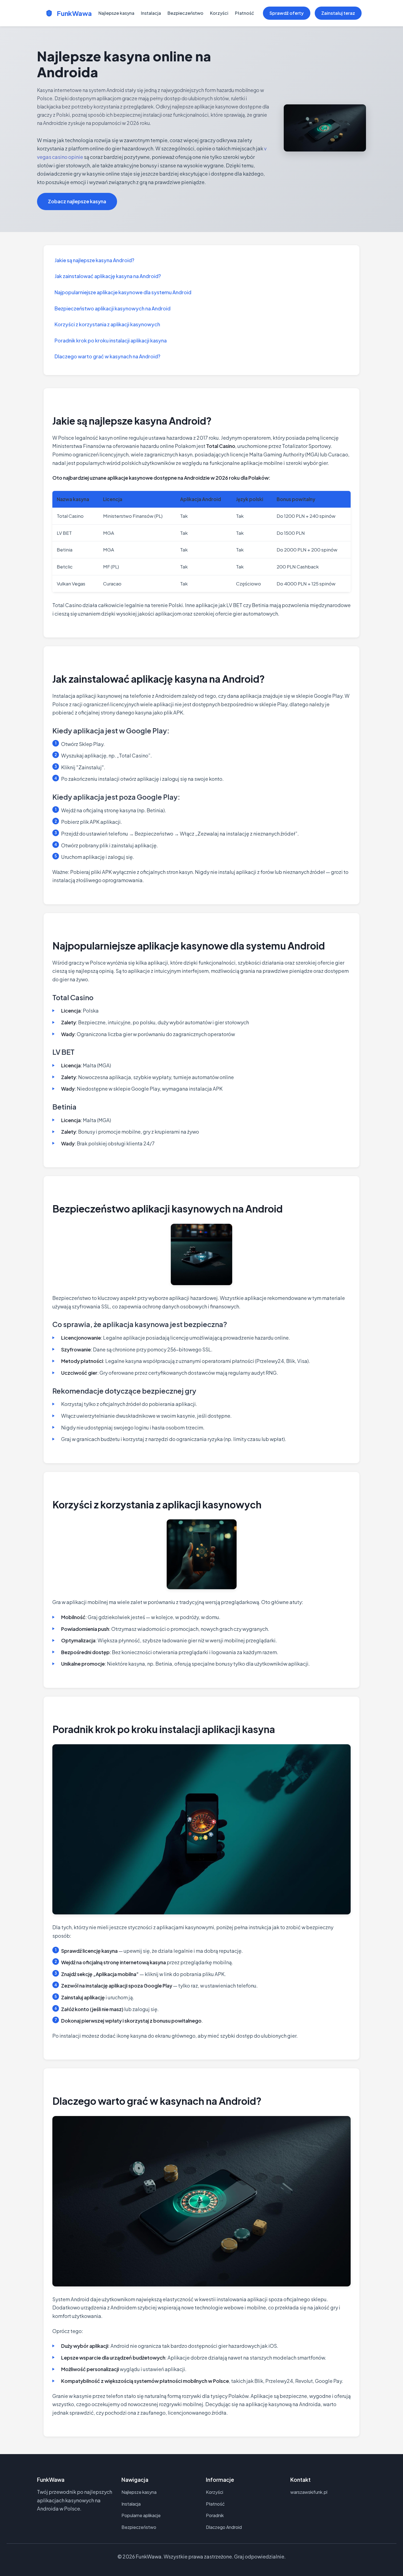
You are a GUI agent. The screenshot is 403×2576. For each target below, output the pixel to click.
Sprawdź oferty (287, 13)
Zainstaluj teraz (338, 13)
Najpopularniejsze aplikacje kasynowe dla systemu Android (123, 292)
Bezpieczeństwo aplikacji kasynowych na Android (113, 308)
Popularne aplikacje (141, 2515)
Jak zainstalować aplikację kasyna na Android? (108, 276)
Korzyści (219, 13)
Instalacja (151, 13)
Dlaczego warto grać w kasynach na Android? (107, 356)
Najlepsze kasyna (116, 13)
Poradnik (215, 2515)
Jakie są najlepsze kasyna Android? (94, 260)
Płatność (245, 13)
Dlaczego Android (224, 2527)
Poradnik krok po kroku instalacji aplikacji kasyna (111, 340)
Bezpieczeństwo (185, 13)
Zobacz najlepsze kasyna (77, 201)
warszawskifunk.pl (309, 2492)
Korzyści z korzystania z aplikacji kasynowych (107, 324)
